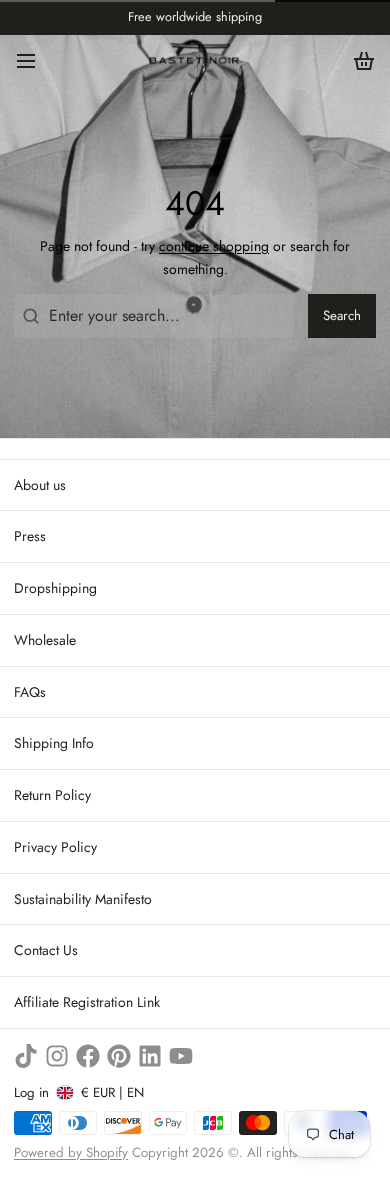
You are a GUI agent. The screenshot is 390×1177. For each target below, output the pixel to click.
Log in (31, 1092)
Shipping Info (54, 743)
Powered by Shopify (71, 1152)
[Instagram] (57, 1056)
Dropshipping (55, 588)
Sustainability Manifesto (83, 899)
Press (30, 536)
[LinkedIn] (150, 1056)
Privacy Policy (55, 847)
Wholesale (45, 640)
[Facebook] (88, 1056)
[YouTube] (181, 1056)
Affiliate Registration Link (87, 1002)
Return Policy (52, 795)
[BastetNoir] (194, 60)
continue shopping (214, 246)
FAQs (30, 692)
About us (40, 485)
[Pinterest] (119, 1056)
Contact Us (46, 950)
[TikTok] (26, 1056)
